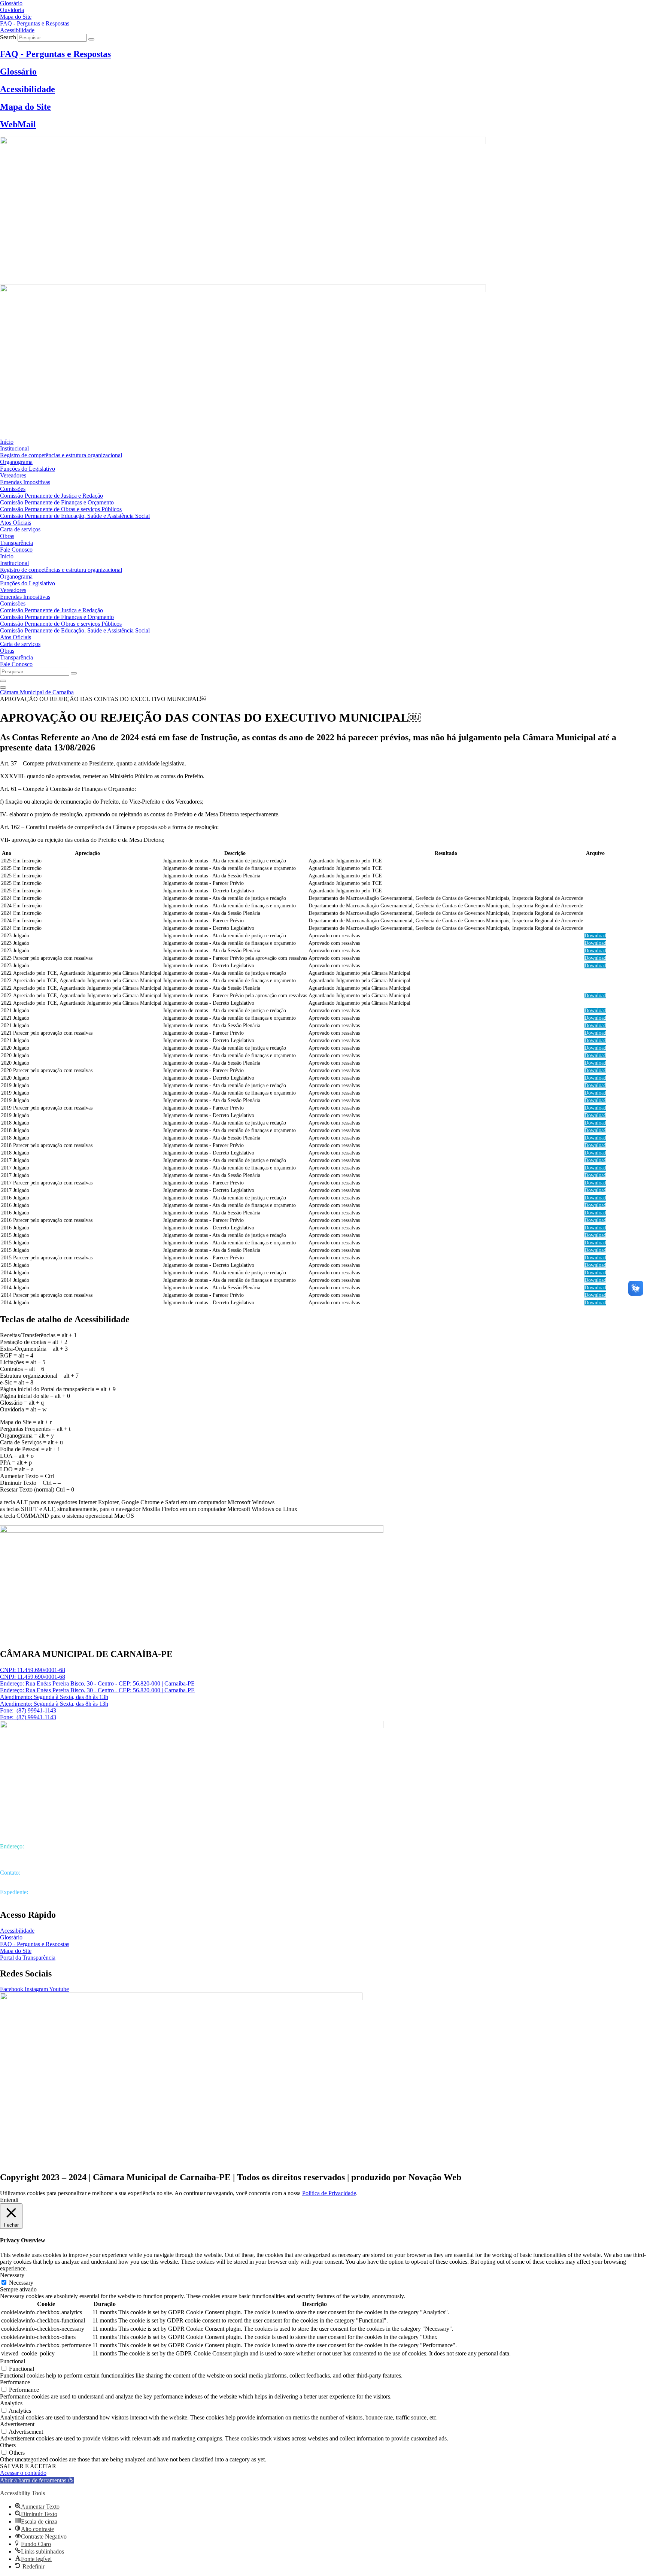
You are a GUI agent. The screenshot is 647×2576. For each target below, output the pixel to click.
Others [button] (8, 2445)
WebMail (18, 124)
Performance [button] (15, 2382)
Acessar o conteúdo (23, 2473)
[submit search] (74, 673)
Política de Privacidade (329, 2193)
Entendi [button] (9, 2200)
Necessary (21, 2283)
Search (8, 37)
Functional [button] (13, 2361)
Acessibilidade (28, 89)
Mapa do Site (25, 107)
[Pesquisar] (3, 681)
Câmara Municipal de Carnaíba (37, 692)
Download (595, 936)
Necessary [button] (12, 2275)
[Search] (91, 39)
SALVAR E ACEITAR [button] (28, 2466)
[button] (37, 2480)
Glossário (18, 72)
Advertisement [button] (17, 2424)
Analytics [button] (11, 2403)
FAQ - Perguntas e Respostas (55, 54)
